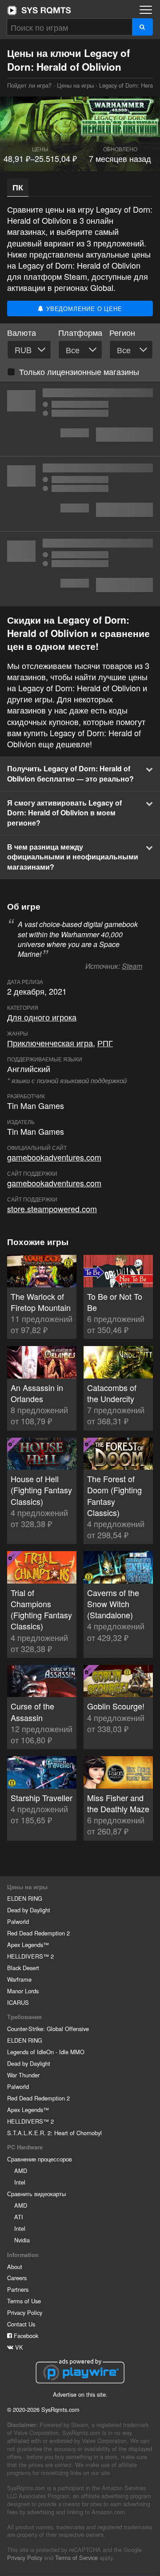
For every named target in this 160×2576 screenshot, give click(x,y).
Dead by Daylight (29, 1910)
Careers (17, 2278)
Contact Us (21, 2324)
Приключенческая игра (50, 1043)
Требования (24, 2017)
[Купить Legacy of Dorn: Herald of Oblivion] (80, 419)
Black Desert (23, 1968)
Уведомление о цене (83, 308)
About (15, 2267)
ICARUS (18, 2002)
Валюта (22, 333)
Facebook (25, 2336)
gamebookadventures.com (54, 1157)
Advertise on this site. (80, 2394)
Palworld (18, 1921)
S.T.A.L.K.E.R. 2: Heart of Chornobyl (54, 2133)
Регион (122, 333)
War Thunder (23, 2075)
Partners (18, 2289)
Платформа (80, 333)
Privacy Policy (25, 2312)
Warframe (19, 1979)
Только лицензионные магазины (79, 371)
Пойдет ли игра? (39, 10)
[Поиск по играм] (142, 27)
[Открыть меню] (146, 10)
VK (18, 2347)
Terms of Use (24, 2301)
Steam (132, 966)
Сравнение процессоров (40, 2159)
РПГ (105, 1043)
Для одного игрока (42, 1017)
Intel (20, 2182)
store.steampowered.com (52, 1209)
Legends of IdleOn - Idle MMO (46, 2052)
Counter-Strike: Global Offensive (48, 2029)
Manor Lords (23, 1991)
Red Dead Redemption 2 (38, 1933)
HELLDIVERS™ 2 (30, 1956)
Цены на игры (75, 85)
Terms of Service (76, 2558)
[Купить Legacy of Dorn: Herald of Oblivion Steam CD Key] (80, 569)
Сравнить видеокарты (36, 2194)
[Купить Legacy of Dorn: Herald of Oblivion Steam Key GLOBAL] (80, 494)
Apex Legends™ (28, 1945)
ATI (19, 2217)
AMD (21, 2171)
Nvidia (22, 2240)
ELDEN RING (25, 1898)
